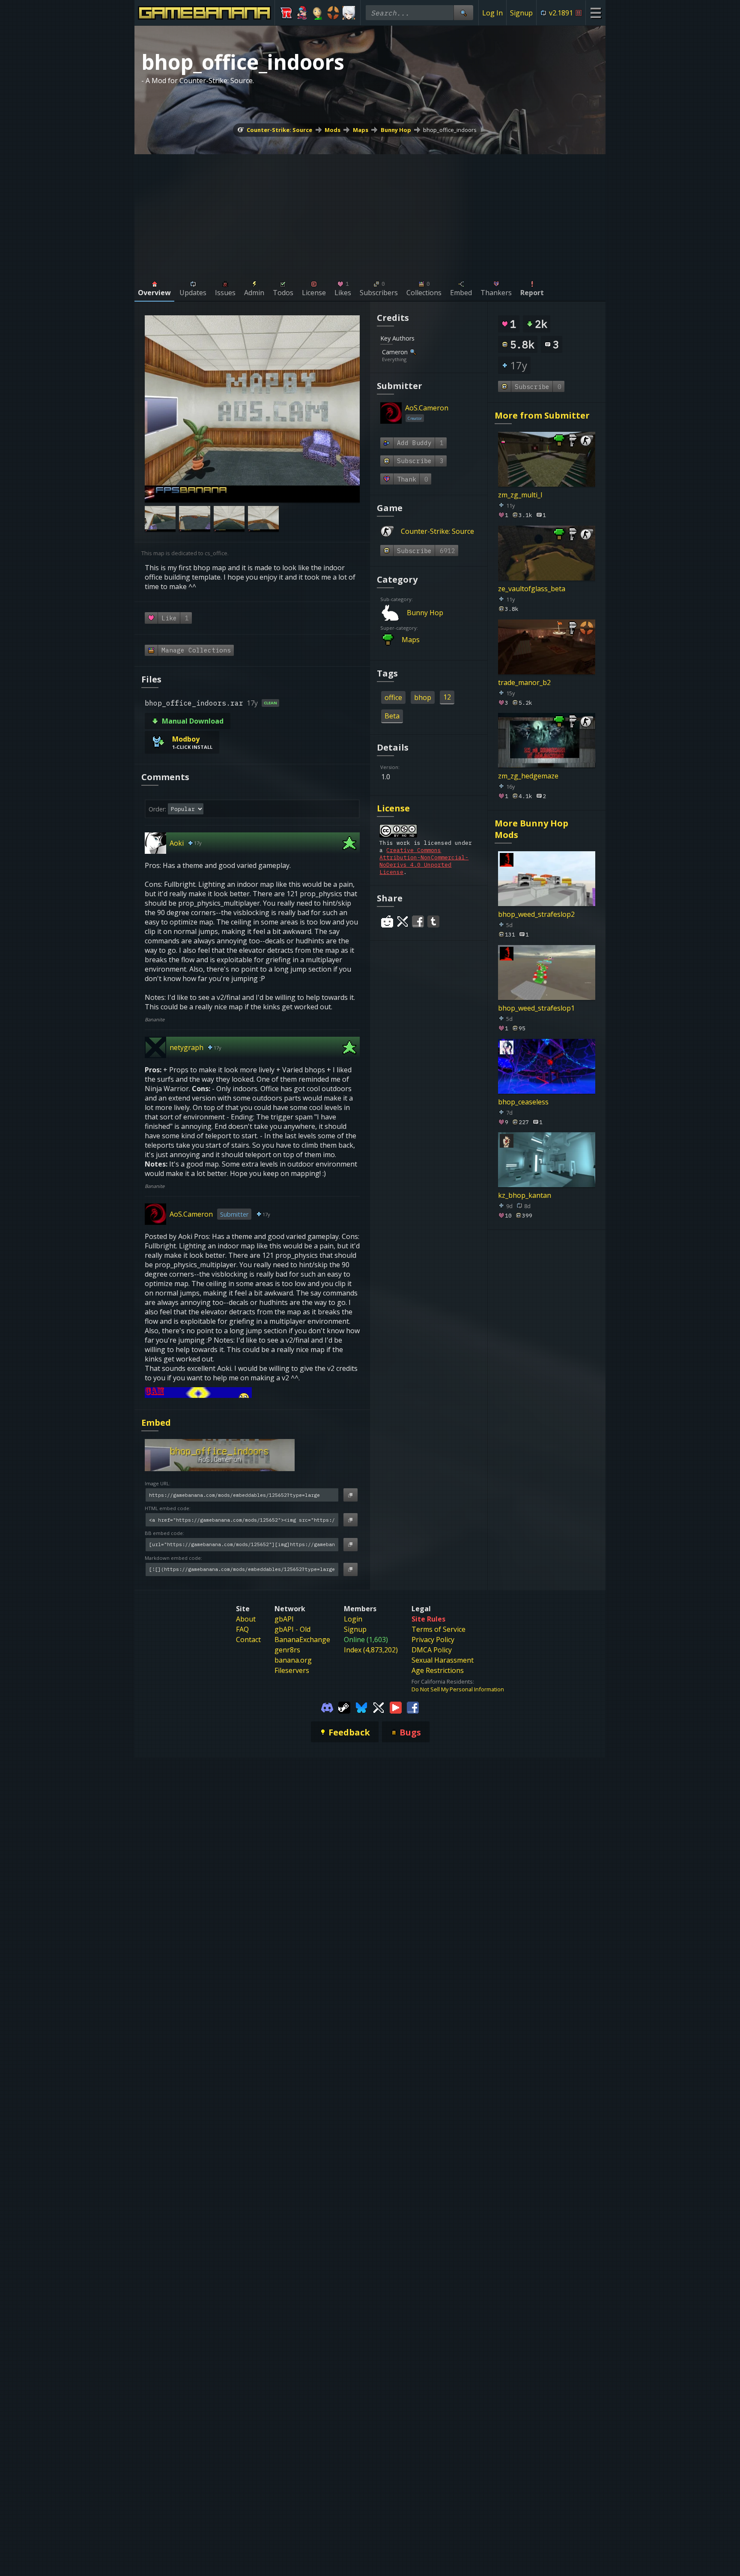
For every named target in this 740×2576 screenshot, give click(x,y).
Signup (521, 13)
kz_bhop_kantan (525, 1195)
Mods (333, 130)
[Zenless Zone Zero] (349, 13)
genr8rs (287, 1650)
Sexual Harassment (443, 1660)
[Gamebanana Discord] (327, 1707)
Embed (156, 1423)
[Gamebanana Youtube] (396, 1707)
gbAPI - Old (292, 1629)
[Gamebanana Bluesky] (361, 1707)
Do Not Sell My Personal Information (458, 1689)
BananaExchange (302, 1640)
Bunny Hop (396, 130)
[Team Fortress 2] (333, 13)
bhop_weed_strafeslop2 (536, 914)
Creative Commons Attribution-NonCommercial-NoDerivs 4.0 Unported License (424, 861)
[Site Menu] (595, 13)
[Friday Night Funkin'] (302, 13)
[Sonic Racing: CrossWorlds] (286, 13)
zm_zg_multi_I (520, 495)
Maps (361, 130)
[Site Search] (463, 13)
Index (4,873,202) (371, 1650)
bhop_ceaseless (523, 1101)
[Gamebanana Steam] (344, 1707)
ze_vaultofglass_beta (532, 589)
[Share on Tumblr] (433, 921)
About (246, 1619)
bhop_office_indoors (450, 130)
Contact (248, 1640)
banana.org (293, 1660)
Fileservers (292, 1670)
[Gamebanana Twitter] (379, 1707)
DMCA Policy (432, 1650)
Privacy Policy (433, 1640)
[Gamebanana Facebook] (413, 1707)
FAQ (242, 1629)
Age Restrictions (438, 1670)
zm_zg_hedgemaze (528, 776)
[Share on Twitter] (403, 921)
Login (353, 1619)
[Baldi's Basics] (318, 13)
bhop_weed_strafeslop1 (536, 1008)
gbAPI (284, 1619)
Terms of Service (439, 1629)
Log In (492, 13)
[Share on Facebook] (418, 921)
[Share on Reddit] (387, 921)
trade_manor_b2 (524, 682)
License (393, 808)
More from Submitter (542, 415)
